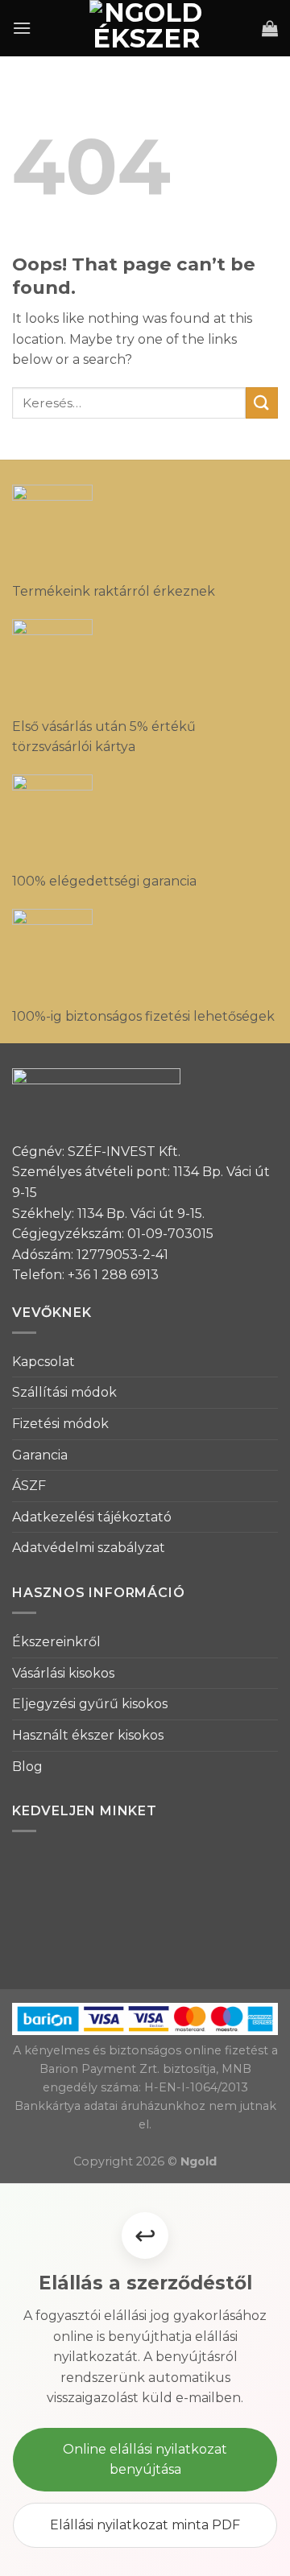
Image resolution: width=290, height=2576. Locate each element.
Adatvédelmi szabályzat (89, 1548)
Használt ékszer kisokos (88, 1735)
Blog (27, 1767)
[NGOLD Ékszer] (147, 28)
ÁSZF (29, 1486)
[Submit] (262, 403)
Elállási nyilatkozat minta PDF (145, 2525)
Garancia (40, 1455)
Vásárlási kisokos (63, 1673)
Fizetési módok (60, 1424)
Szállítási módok (64, 1392)
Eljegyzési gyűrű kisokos (90, 1704)
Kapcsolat (43, 1362)
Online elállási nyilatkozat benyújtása (145, 2460)
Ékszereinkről (56, 1642)
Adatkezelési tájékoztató (92, 1517)
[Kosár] (270, 28)
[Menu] (22, 28)
